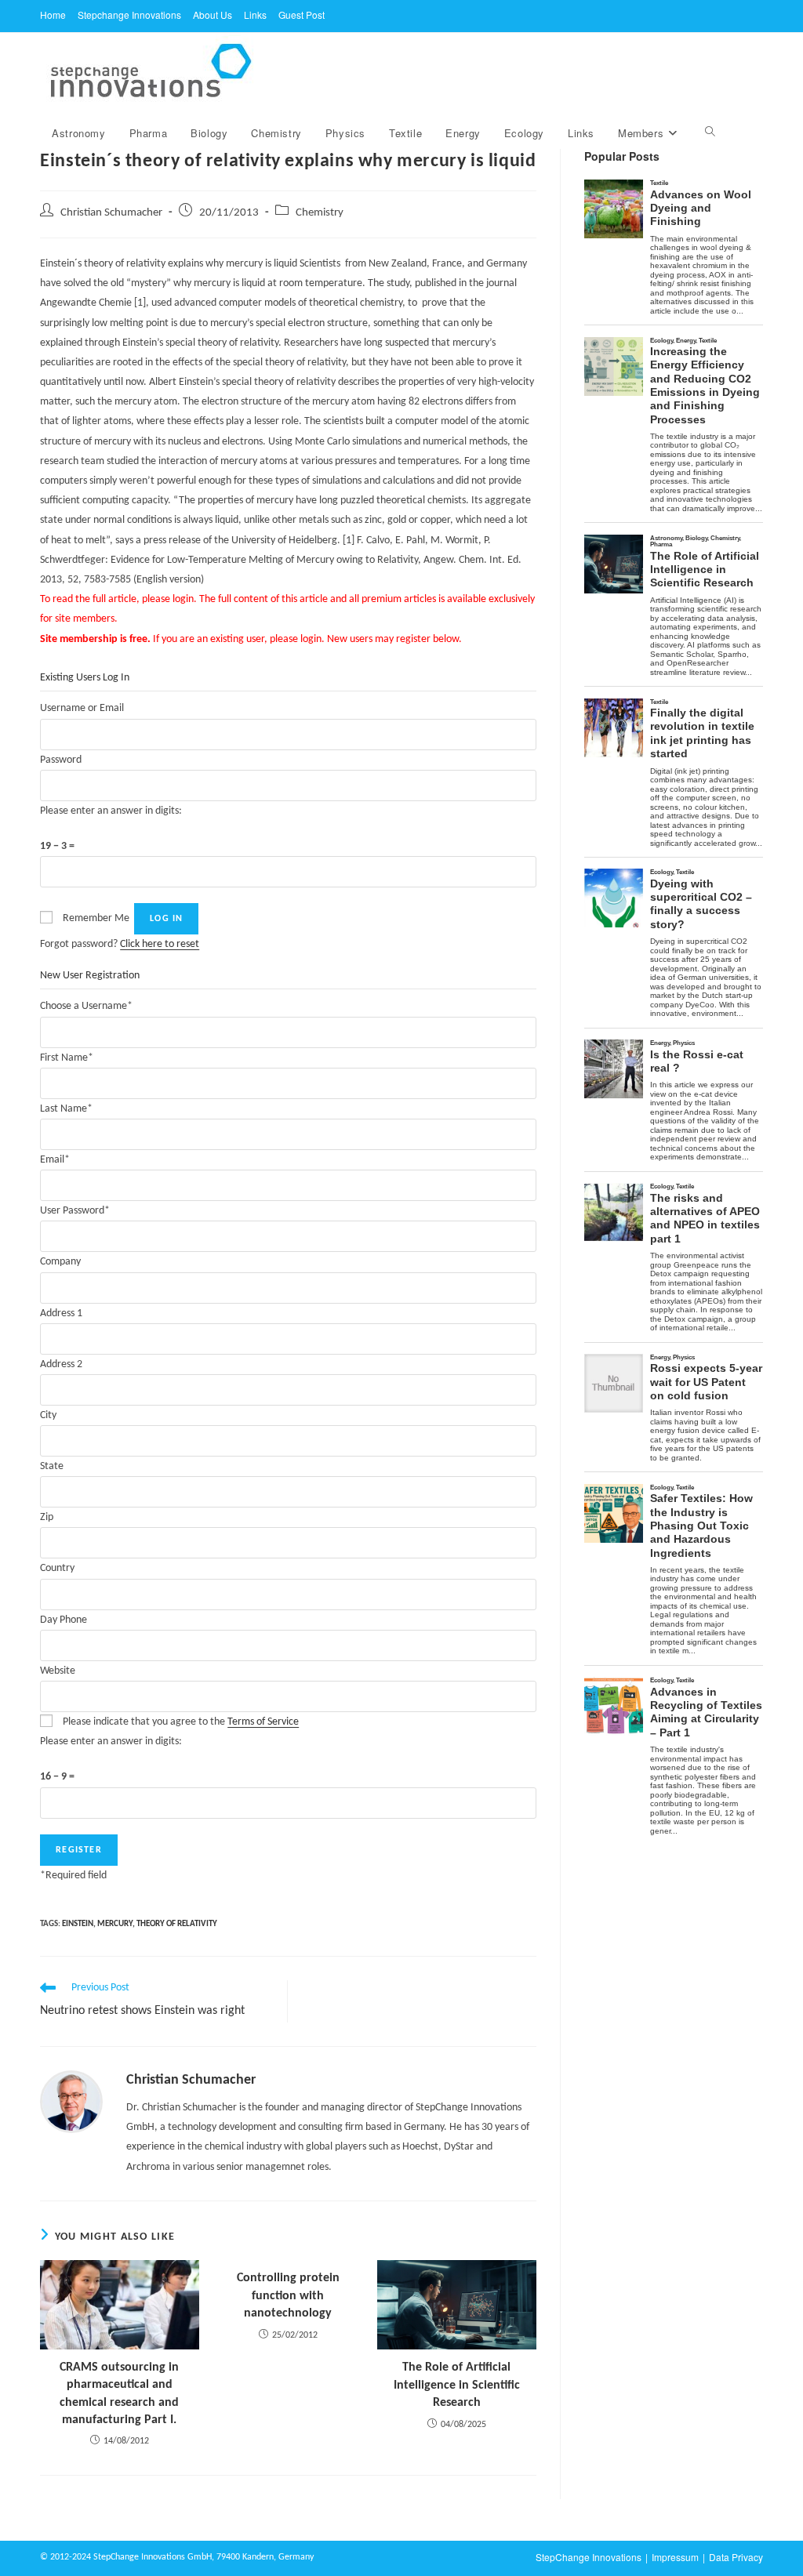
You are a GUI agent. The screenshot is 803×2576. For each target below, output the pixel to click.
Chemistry (320, 213)
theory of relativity (177, 1924)
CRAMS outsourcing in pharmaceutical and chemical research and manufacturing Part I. (119, 2394)
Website (58, 1671)
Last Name (66, 1109)
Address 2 (61, 1364)
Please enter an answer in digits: (111, 811)
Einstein (78, 1924)
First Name (67, 1058)
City (48, 1415)
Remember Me (96, 918)
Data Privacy (736, 2557)
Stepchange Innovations (129, 15)
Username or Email (82, 708)
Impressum (675, 2557)
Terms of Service (263, 1722)
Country (57, 1568)
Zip (47, 1517)
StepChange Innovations (589, 2557)
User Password (75, 1211)
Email (55, 1160)
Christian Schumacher (111, 213)
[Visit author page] (71, 2101)
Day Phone (64, 1620)
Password (61, 760)
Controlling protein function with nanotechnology (288, 2296)
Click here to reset (160, 944)
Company (60, 1262)
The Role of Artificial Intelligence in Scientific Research (457, 2385)
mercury (115, 1924)
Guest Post (302, 15)
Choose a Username (86, 1006)
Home (53, 15)
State (52, 1466)
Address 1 (61, 1313)
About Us (213, 15)
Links (255, 15)
